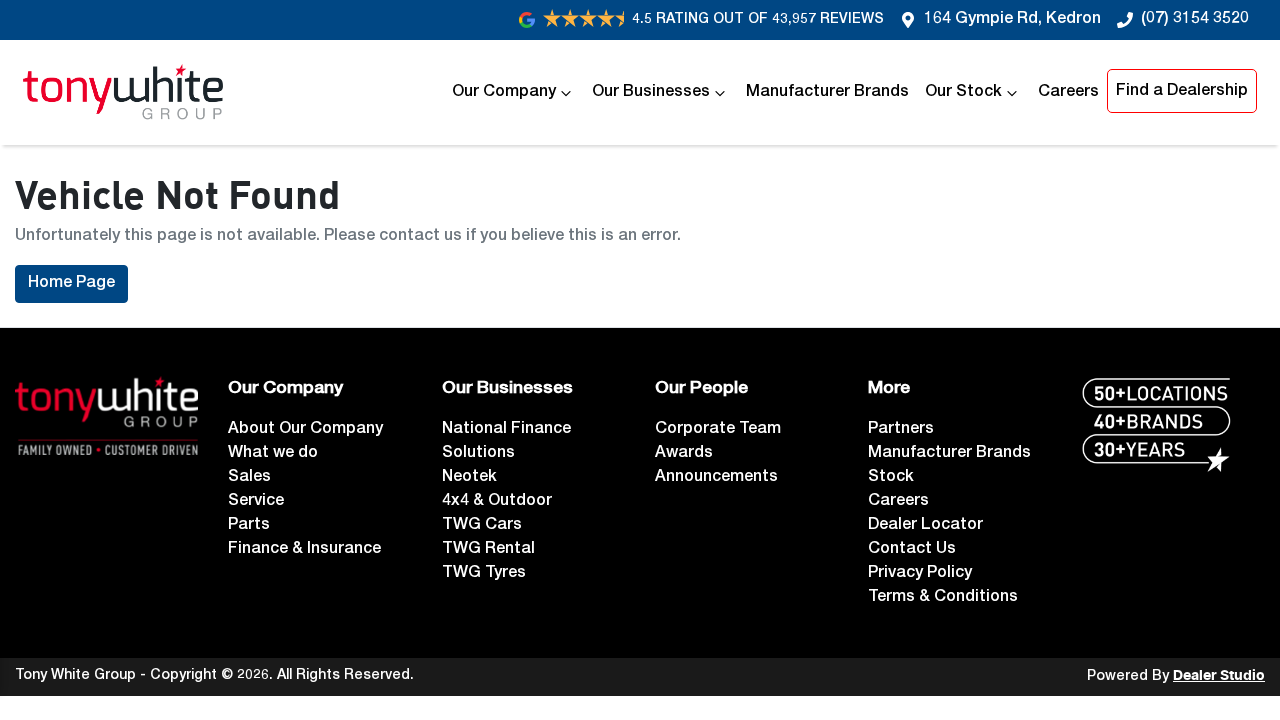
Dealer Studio (1219, 676)
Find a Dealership (1182, 92)
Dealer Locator (925, 526)
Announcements (716, 478)
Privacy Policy (920, 574)
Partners (901, 430)
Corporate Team (718, 430)
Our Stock (963, 93)
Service (256, 502)
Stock (891, 478)
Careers (1068, 93)
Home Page (71, 284)
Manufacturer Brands (827, 93)
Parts (249, 526)
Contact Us (912, 550)
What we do (273, 454)
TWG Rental (488, 550)
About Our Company (305, 430)
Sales (249, 478)
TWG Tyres (484, 574)
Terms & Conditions (943, 598)
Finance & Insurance (304, 550)
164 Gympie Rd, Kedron (1012, 20)
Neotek (469, 478)
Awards (684, 454)
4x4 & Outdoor (497, 502)
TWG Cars (482, 526)
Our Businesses (651, 93)
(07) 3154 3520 (1195, 20)
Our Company (504, 93)
